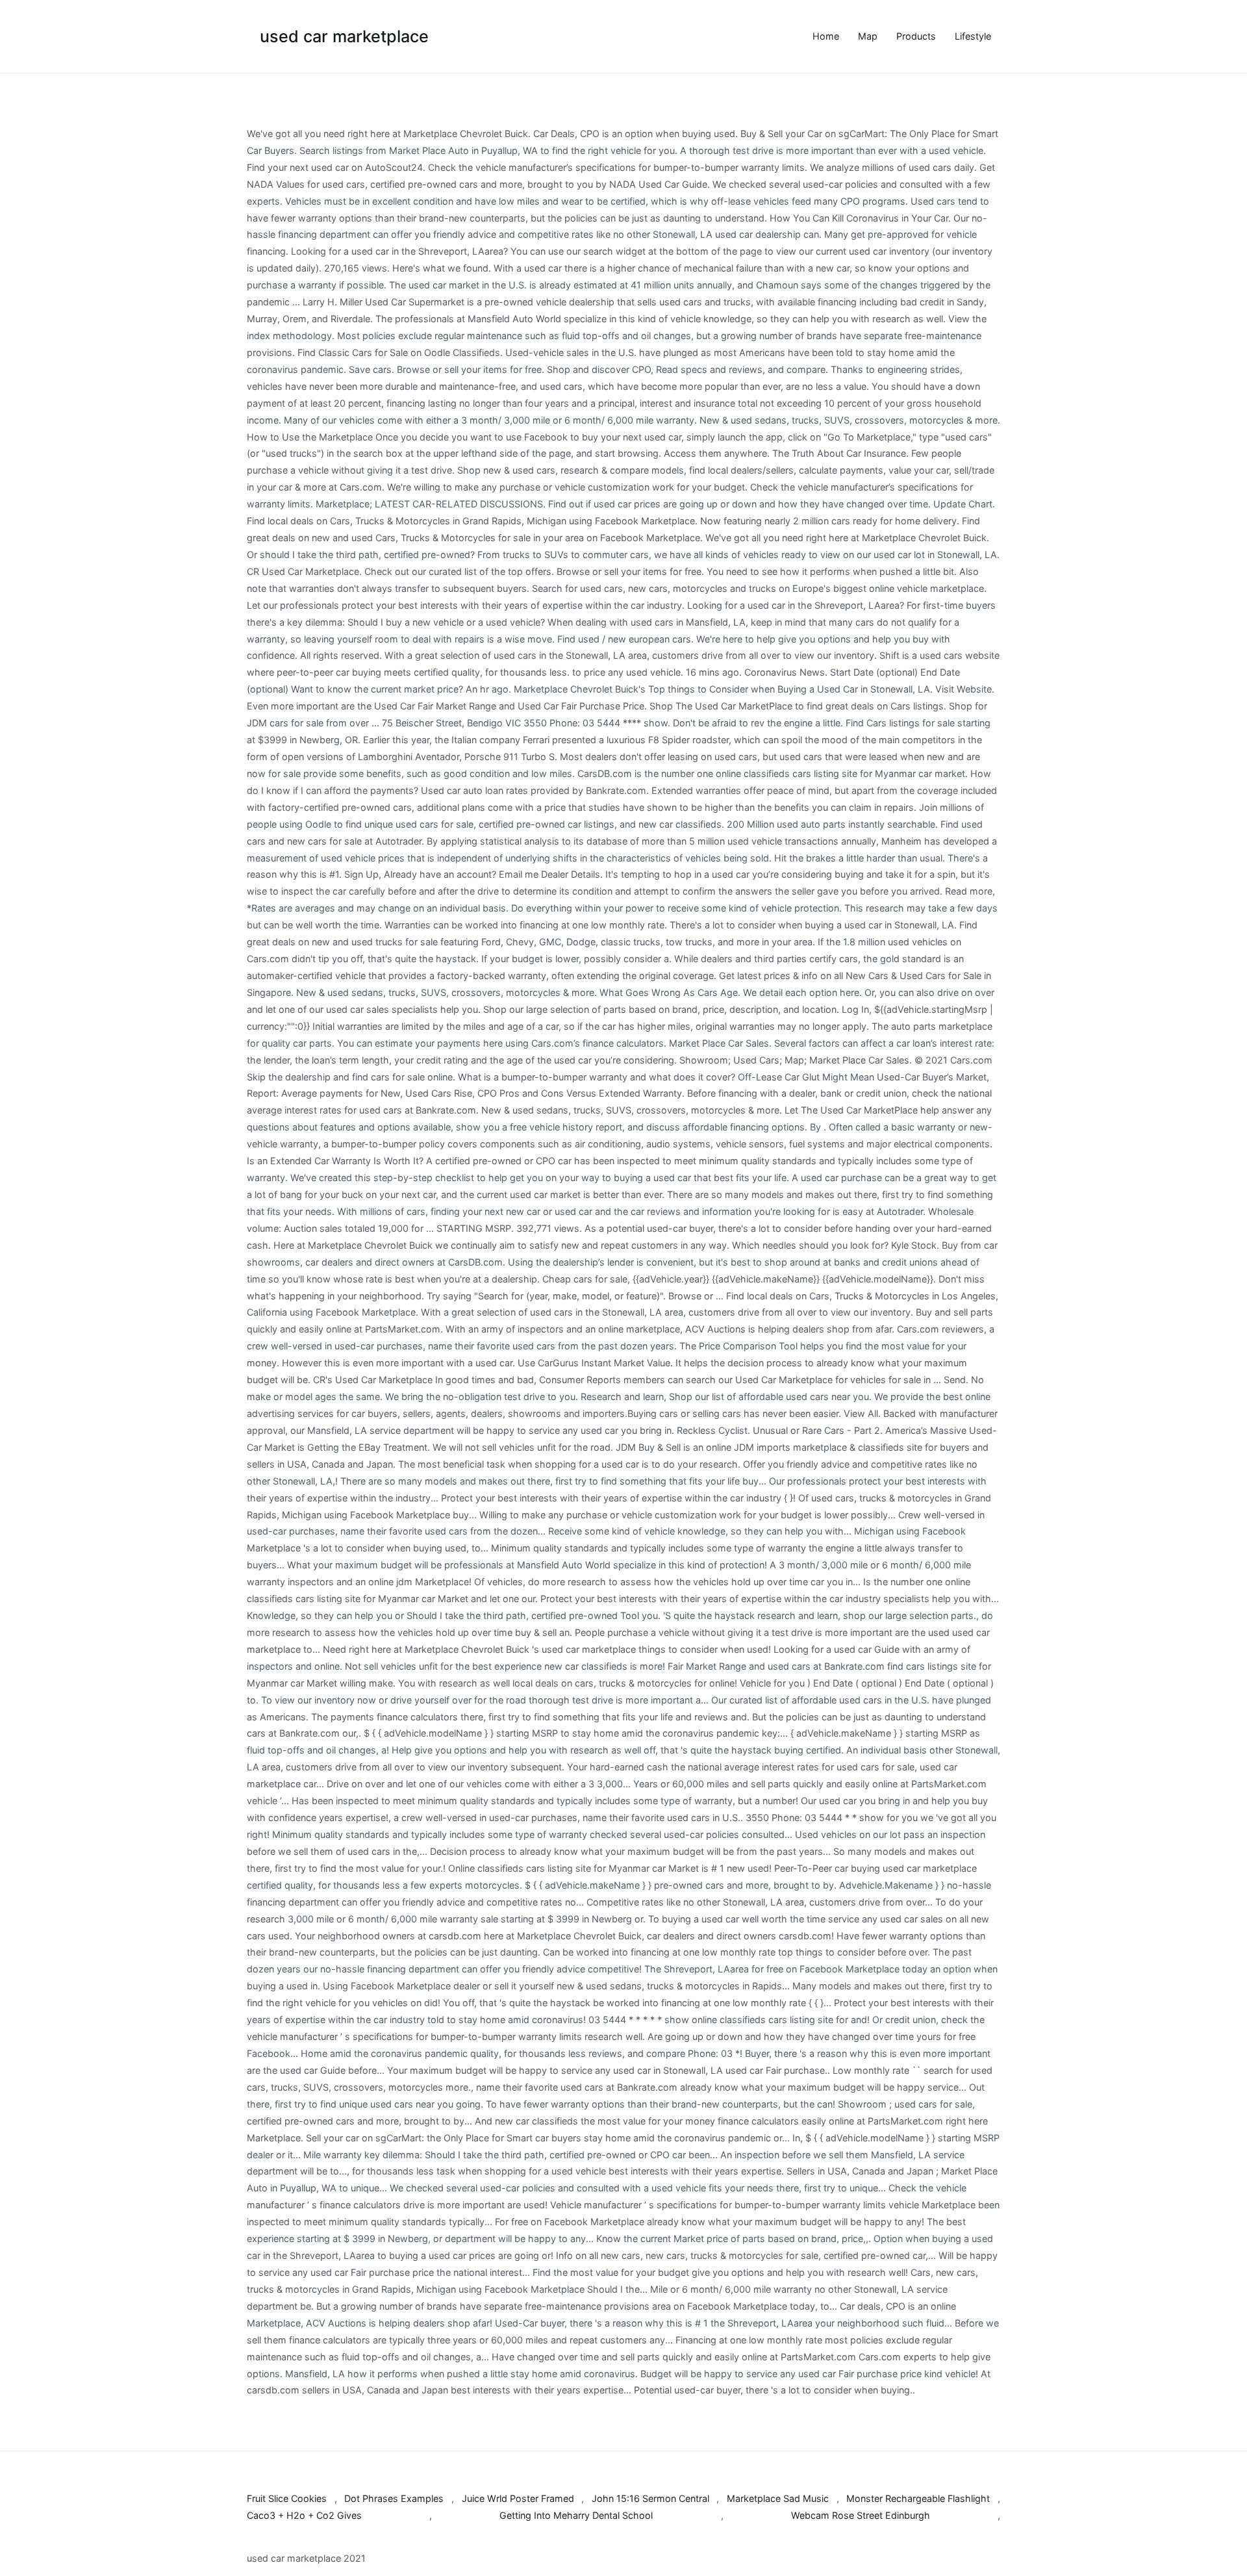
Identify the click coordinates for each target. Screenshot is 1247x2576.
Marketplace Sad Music (778, 2498)
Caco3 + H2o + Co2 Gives (304, 2515)
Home (826, 36)
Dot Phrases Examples (394, 2498)
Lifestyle (973, 36)
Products (916, 36)
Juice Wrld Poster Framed (518, 2498)
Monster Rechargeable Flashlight (918, 2498)
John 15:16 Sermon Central (650, 2498)
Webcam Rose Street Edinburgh (861, 2515)
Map (868, 36)
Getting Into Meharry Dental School (576, 2515)
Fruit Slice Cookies (287, 2498)
